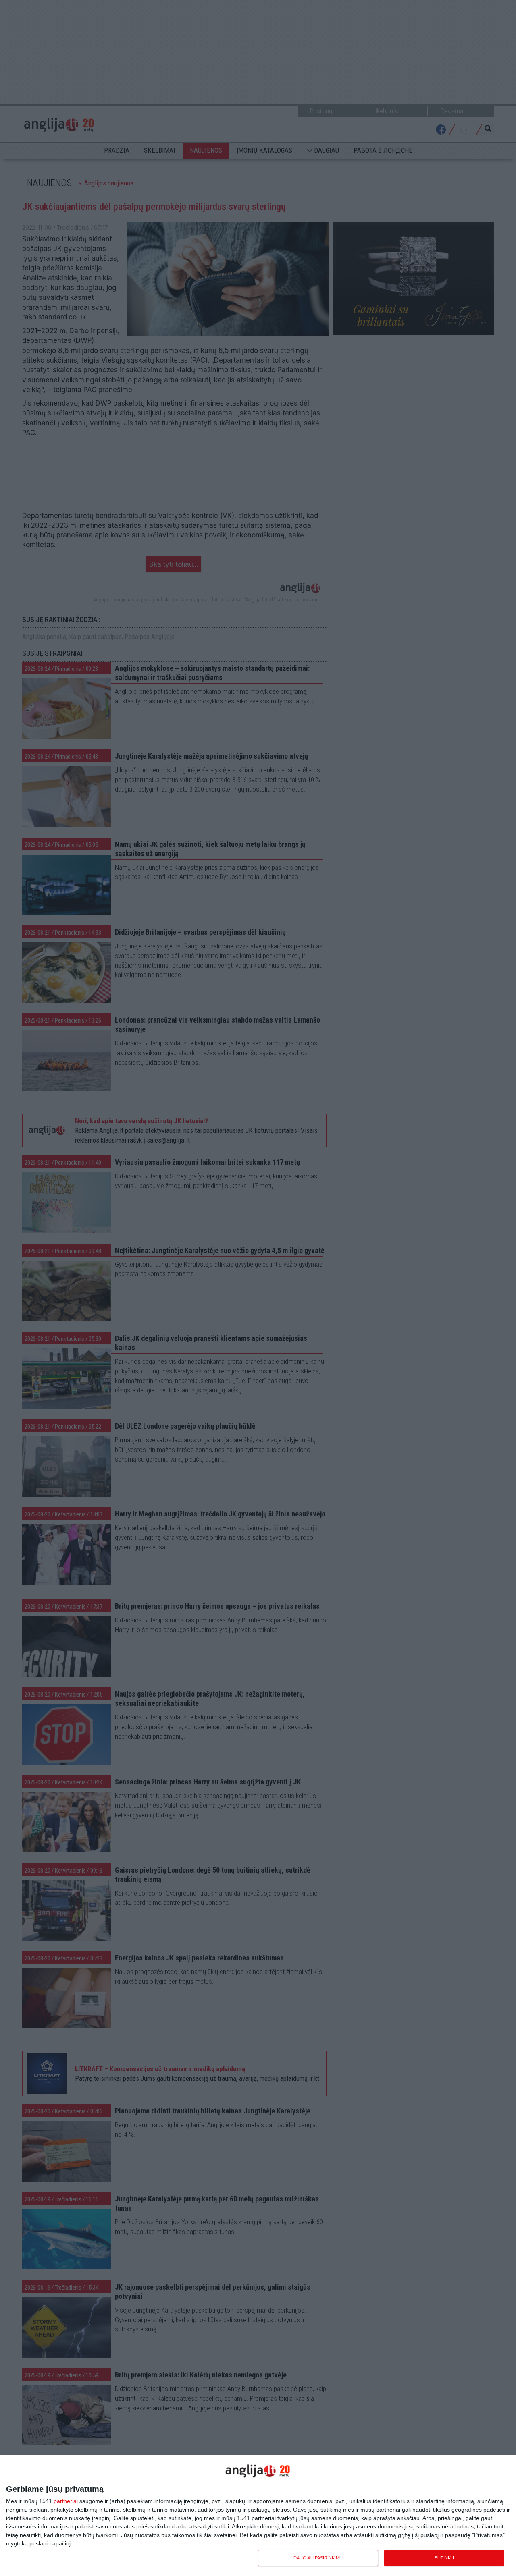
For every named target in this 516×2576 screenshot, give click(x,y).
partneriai (66, 2501)
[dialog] (258, 2516)
